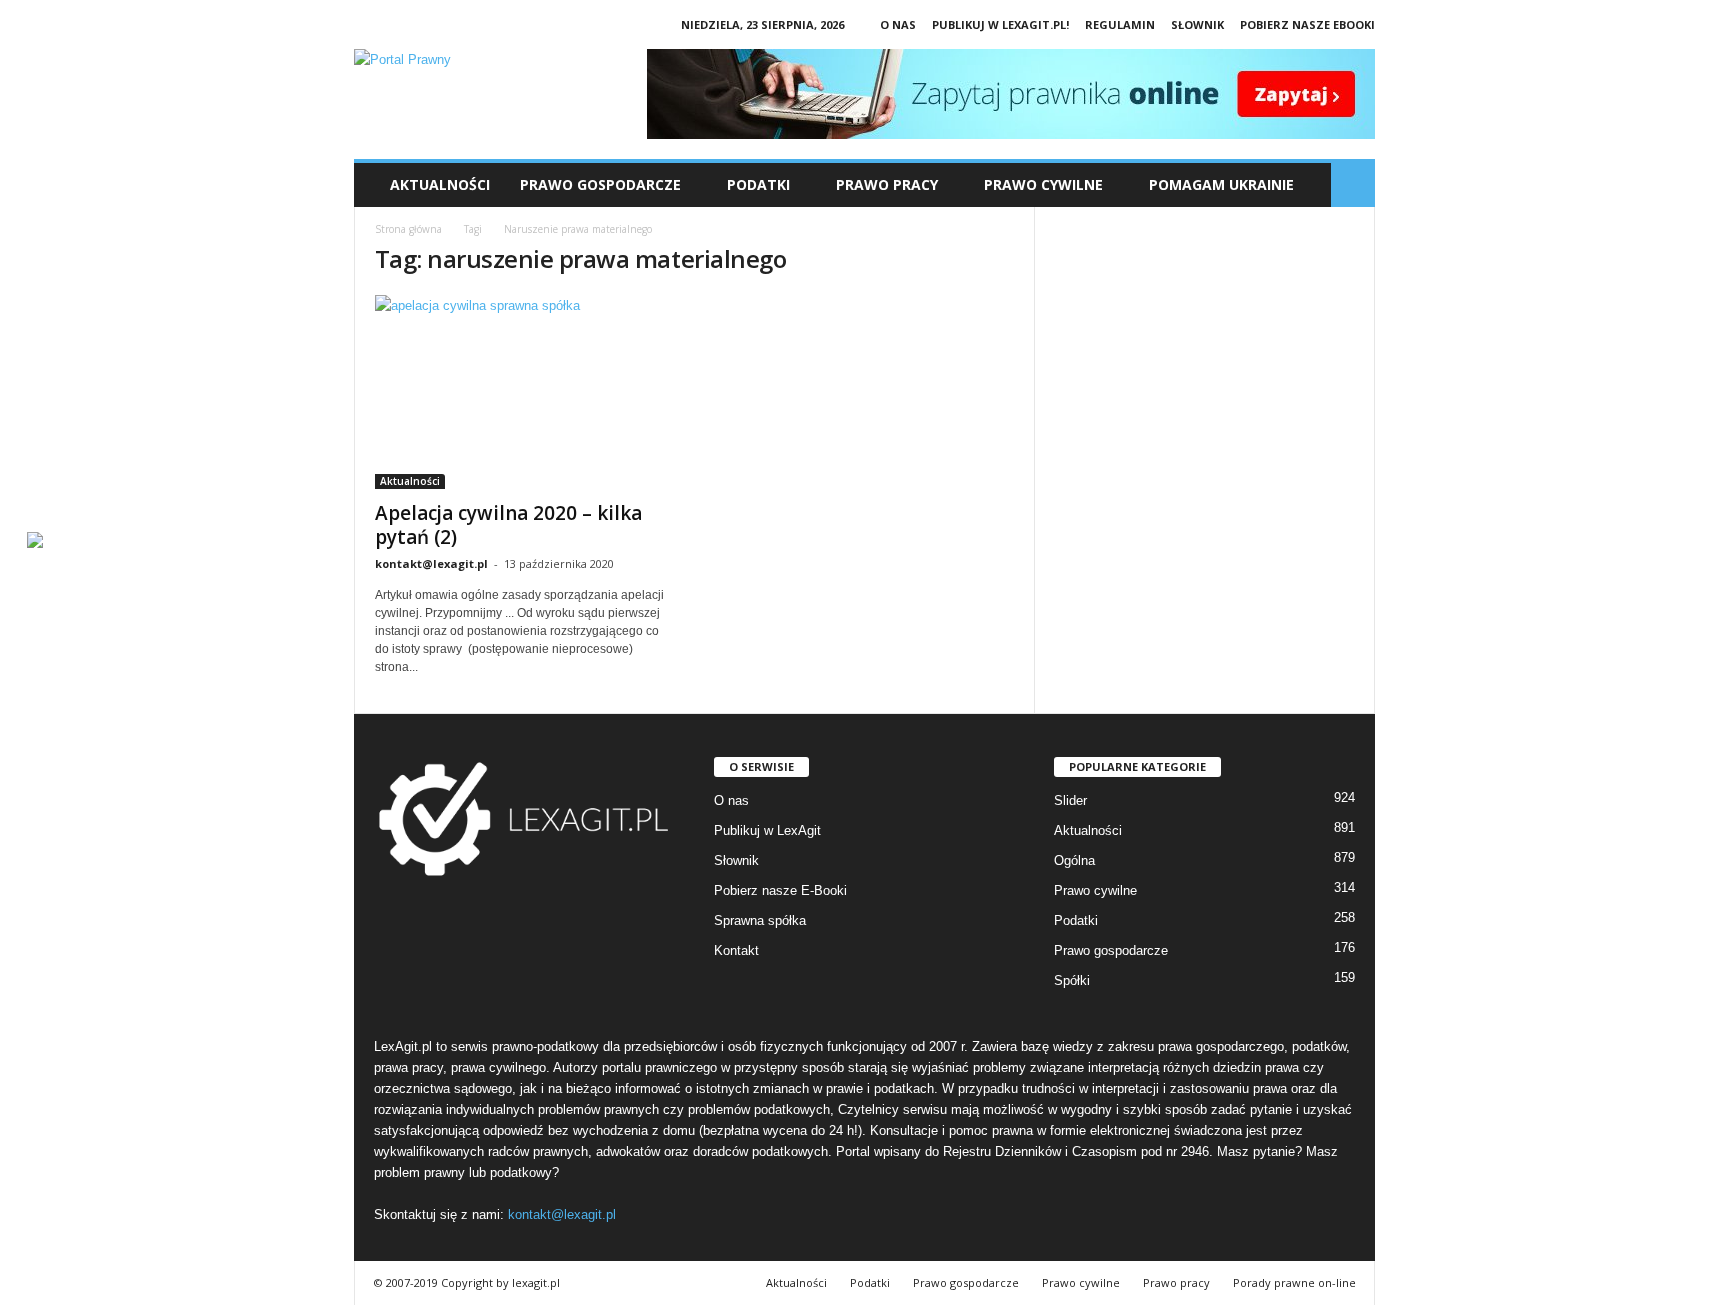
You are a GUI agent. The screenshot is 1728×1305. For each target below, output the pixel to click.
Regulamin (1120, 24)
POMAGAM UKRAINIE (1221, 184)
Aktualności (440, 184)
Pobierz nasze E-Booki (780, 890)
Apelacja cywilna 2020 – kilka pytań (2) (508, 525)
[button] (1353, 185)
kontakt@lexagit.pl (431, 563)
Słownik (1197, 24)
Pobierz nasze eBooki (1307, 24)
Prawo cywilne (1095, 890)
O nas (898, 24)
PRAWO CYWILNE (1043, 184)
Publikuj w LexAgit (767, 830)
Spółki (1072, 980)
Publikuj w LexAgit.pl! (1000, 24)
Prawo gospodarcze (1111, 950)
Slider (1070, 800)
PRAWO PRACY (887, 184)
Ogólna (1074, 860)
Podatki (1076, 920)
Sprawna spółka (760, 920)
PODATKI (758, 184)
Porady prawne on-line (1294, 1282)
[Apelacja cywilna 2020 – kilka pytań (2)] (525, 392)
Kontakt (736, 950)
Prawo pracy (1176, 1282)
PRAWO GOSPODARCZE (600, 184)
